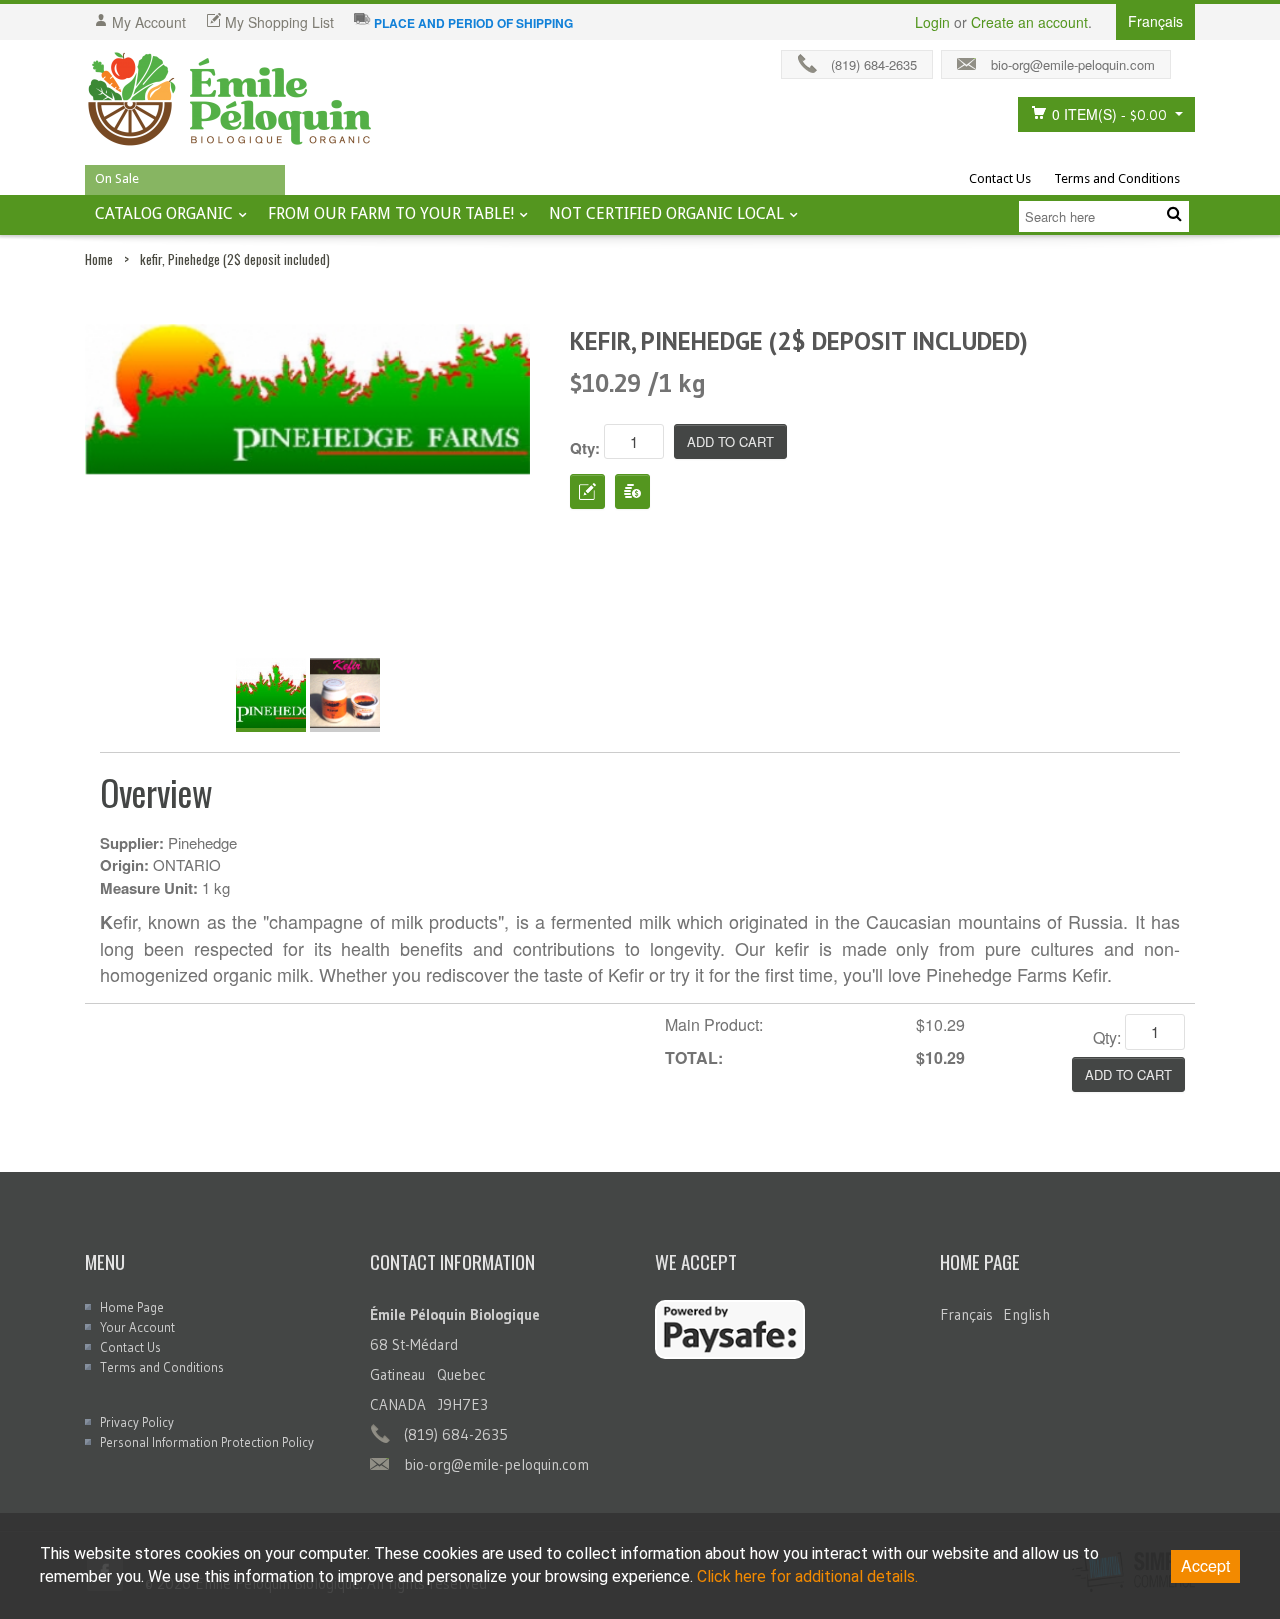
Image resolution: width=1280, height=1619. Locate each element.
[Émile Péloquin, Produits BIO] (230, 100)
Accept (1205, 1565)
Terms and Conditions (1117, 178)
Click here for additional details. (807, 1576)
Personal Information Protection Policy (207, 1442)
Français (966, 1314)
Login (932, 22)
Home (99, 259)
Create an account (1029, 22)
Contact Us (1000, 178)
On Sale (117, 178)
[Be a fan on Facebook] (1188, 60)
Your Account (137, 1327)
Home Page (132, 1307)
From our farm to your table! (391, 213)
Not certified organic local (666, 213)
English (1026, 1314)
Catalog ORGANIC (164, 213)
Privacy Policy (137, 1422)
